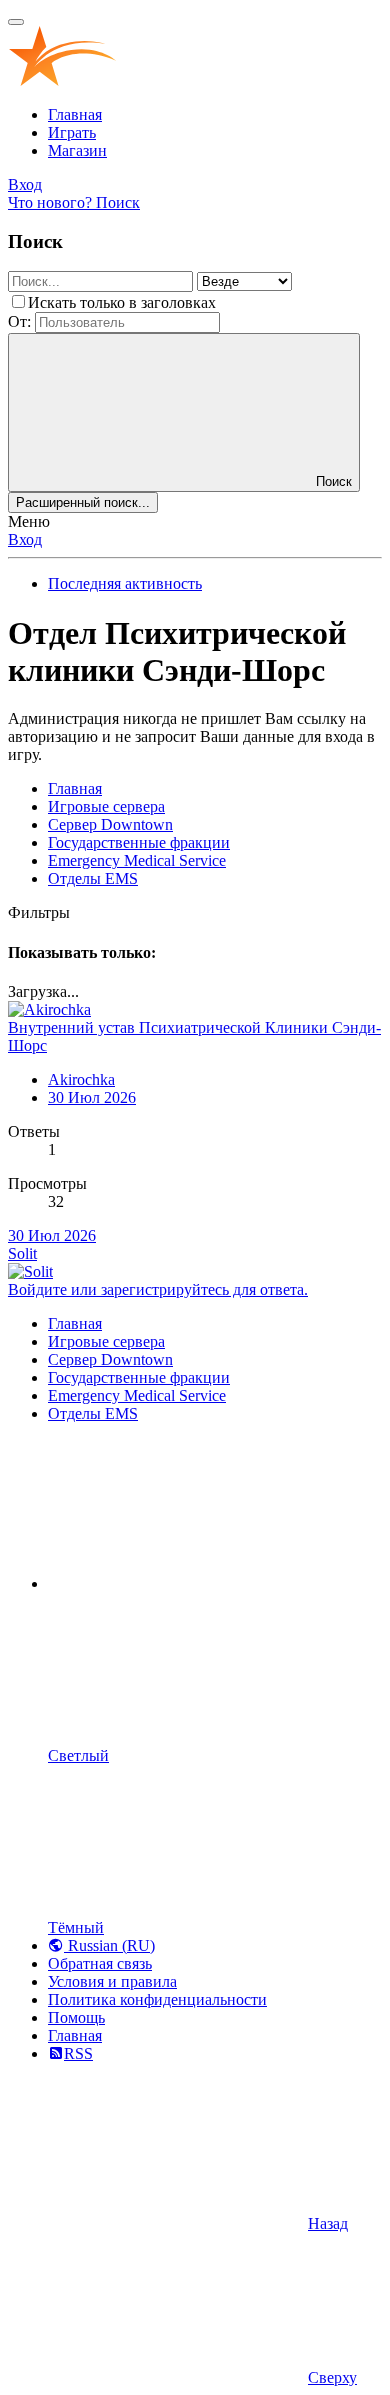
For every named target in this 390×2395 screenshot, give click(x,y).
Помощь (76, 2017)
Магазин (77, 150)
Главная (75, 114)
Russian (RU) (109, 1945)
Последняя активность (125, 583)
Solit (22, 1253)
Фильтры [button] (39, 912)
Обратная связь (100, 1963)
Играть (72, 132)
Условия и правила (112, 1981)
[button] (198, 1583)
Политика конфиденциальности (157, 1999)
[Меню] (16, 22)
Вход (25, 539)
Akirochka (81, 1079)
